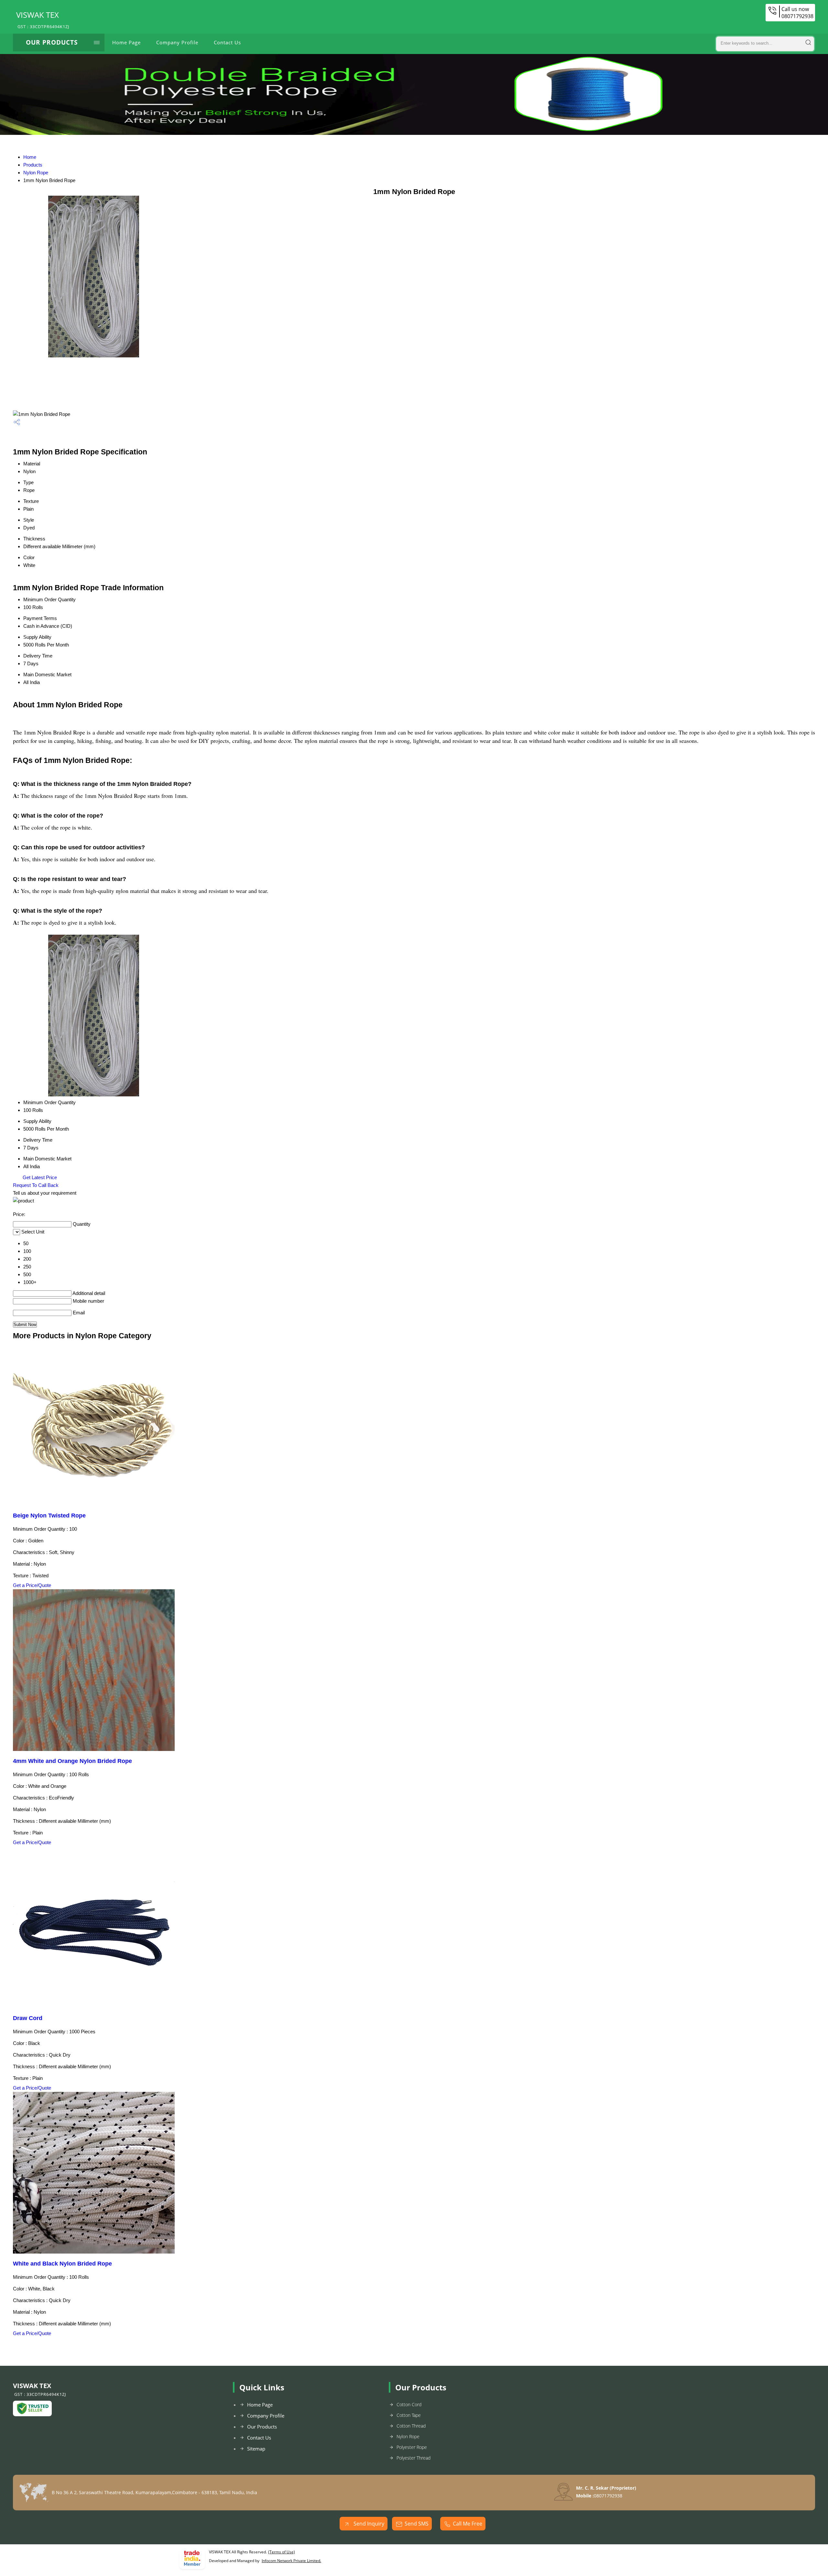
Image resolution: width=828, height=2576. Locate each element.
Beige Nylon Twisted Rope (49, 1516)
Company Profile (177, 42)
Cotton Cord (409, 2404)
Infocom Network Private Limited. (291, 2561)
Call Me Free (468, 2524)
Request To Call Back (36, 1185)
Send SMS (417, 2524)
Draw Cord (28, 2018)
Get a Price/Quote (32, 1585)
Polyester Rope (412, 2447)
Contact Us (227, 42)
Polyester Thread (414, 2458)
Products (33, 165)
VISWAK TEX (43, 19)
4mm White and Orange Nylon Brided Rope (72, 1761)
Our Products (52, 42)
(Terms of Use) (282, 2552)
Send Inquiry (368, 2524)
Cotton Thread (411, 2426)
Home (30, 157)
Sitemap (256, 2449)
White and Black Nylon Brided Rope (62, 2264)
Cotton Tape (409, 2415)
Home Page (126, 42)
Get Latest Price (39, 1177)
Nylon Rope (36, 173)
